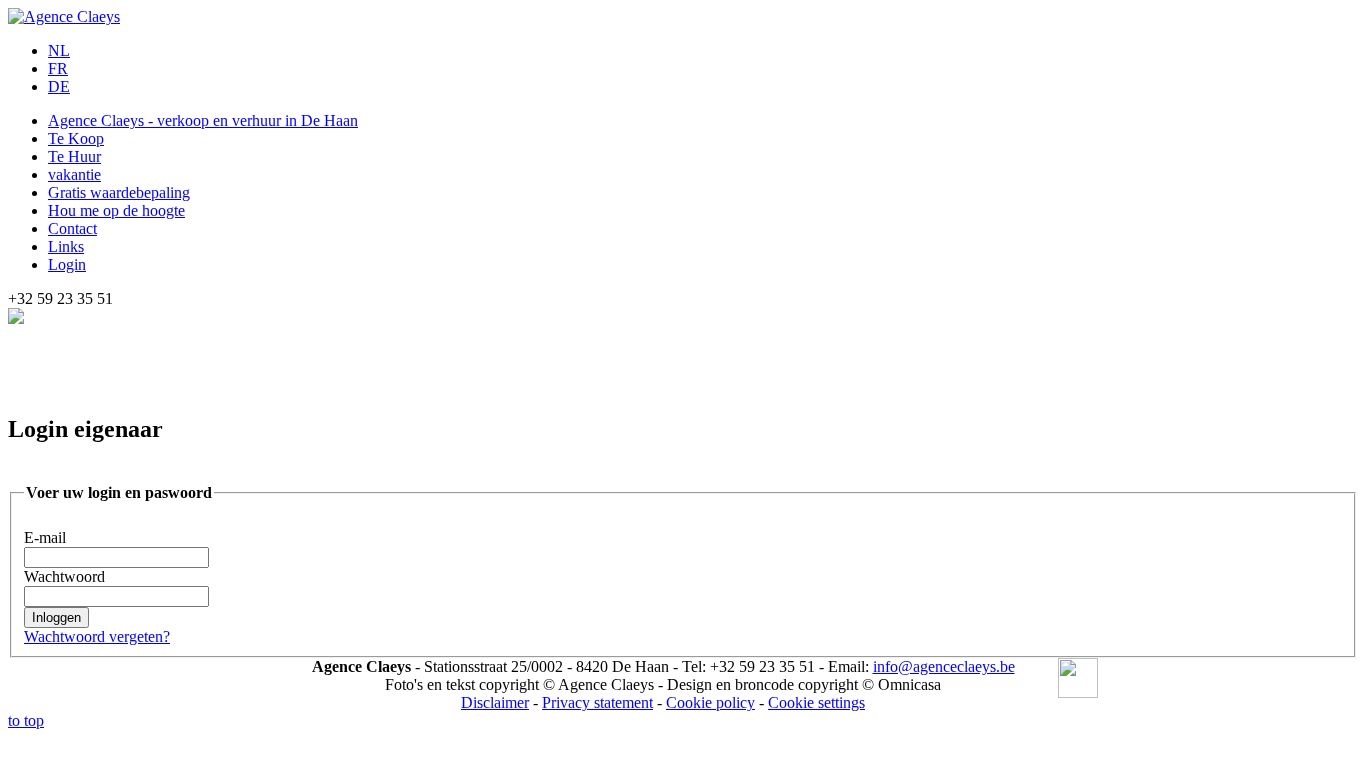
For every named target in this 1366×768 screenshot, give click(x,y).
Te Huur (74, 156)
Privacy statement (597, 702)
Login (67, 264)
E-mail (45, 537)
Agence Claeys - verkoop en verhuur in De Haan (203, 120)
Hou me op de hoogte (116, 210)
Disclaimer (495, 702)
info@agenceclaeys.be (944, 666)
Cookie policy (710, 702)
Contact (72, 228)
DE (59, 86)
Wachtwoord (64, 576)
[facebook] (1078, 680)
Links (66, 246)
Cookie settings (816, 702)
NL (59, 50)
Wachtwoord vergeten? (97, 636)
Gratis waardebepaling (119, 192)
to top (26, 720)
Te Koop (76, 138)
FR (58, 68)
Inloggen (56, 617)
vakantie (74, 174)
